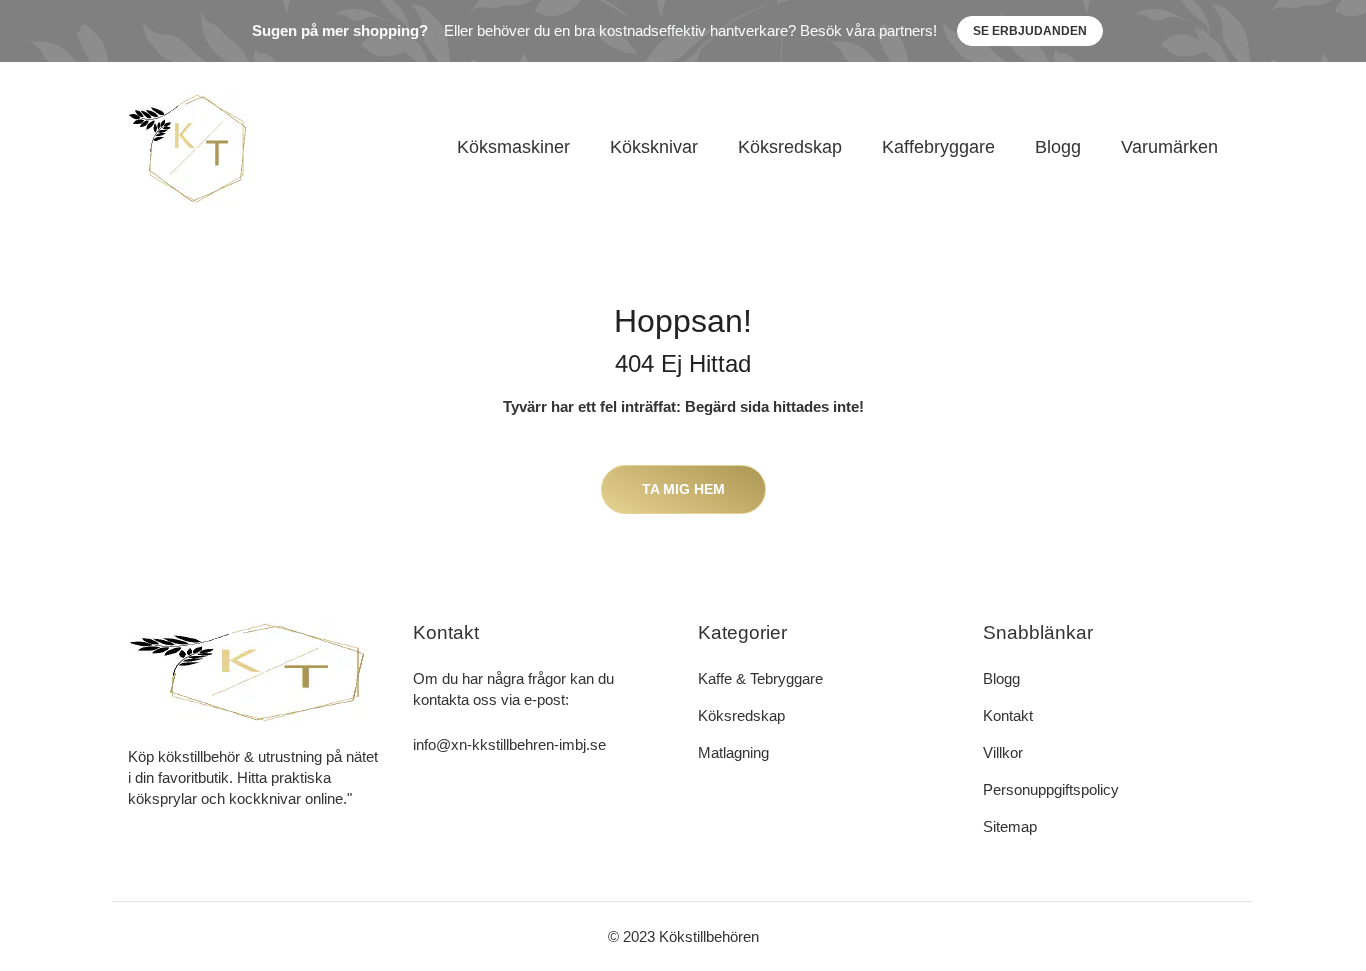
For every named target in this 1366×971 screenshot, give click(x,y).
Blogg (1058, 147)
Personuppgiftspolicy (1051, 789)
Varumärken (1169, 147)
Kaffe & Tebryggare (760, 678)
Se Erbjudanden (1030, 31)
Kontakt (1008, 715)
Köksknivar (654, 147)
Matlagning (733, 752)
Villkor (1003, 752)
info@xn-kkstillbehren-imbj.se (509, 744)
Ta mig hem (683, 489)
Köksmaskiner (513, 147)
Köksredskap (790, 147)
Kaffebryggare (938, 147)
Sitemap (1010, 826)
